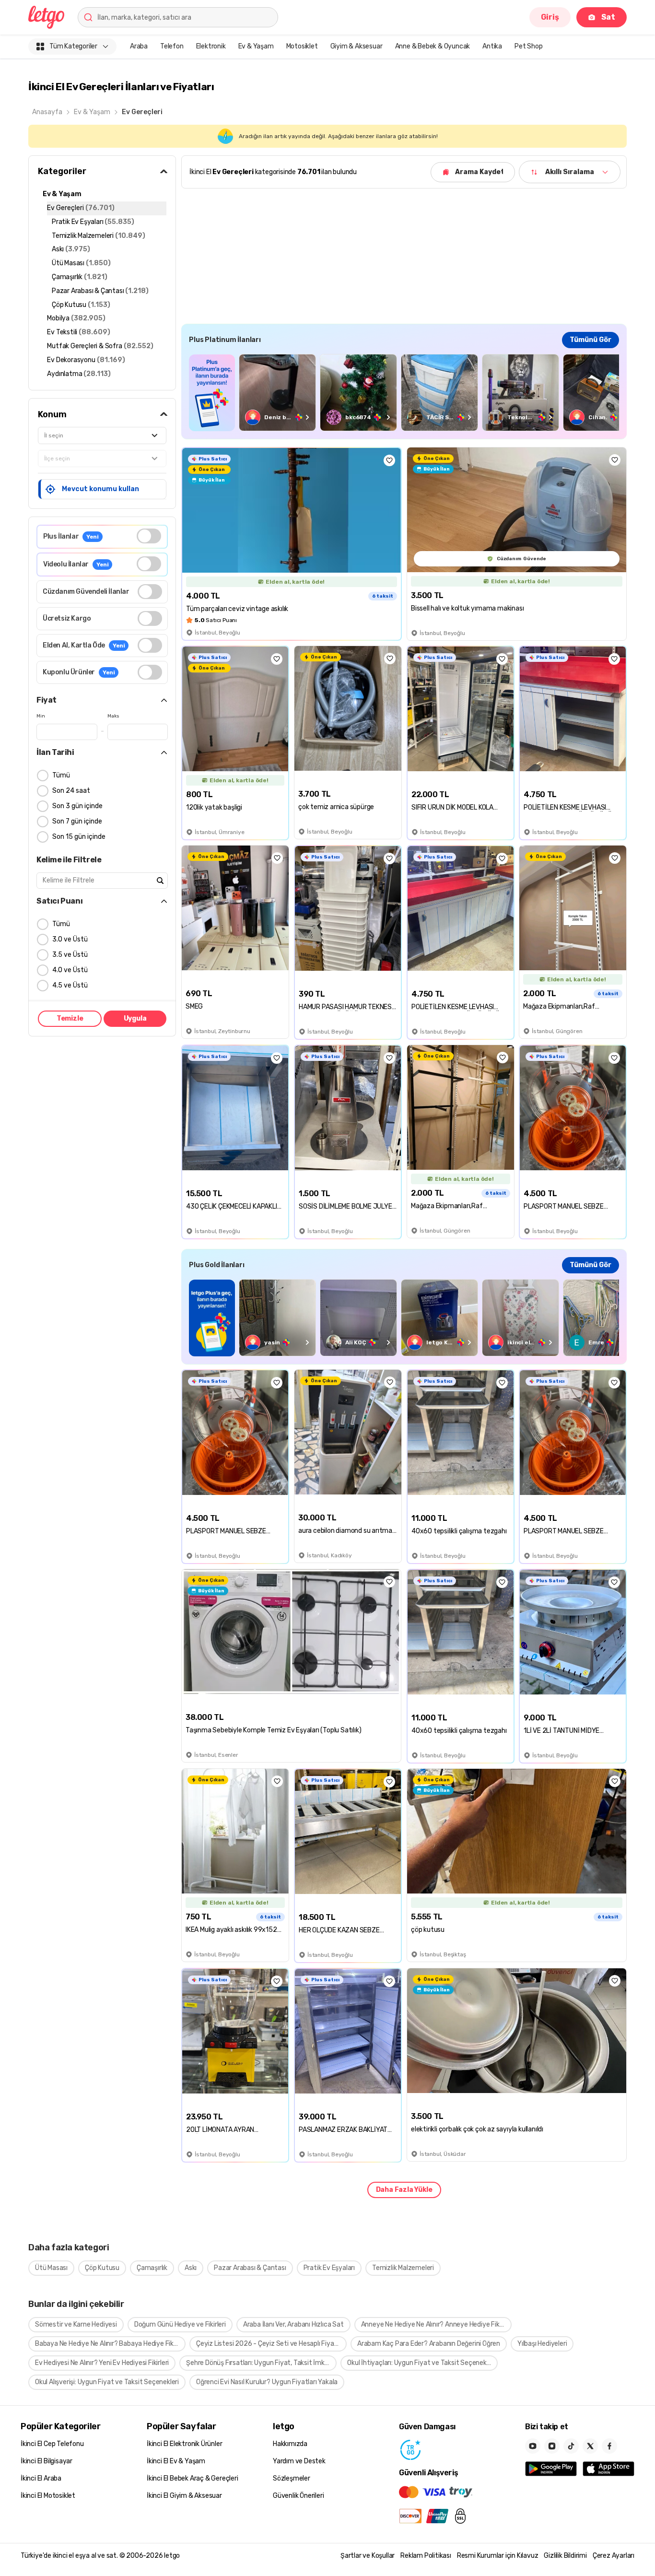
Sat (608, 17)
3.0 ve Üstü (70, 939)
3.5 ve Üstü (70, 955)
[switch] (149, 536)
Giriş (550, 17)
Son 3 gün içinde (77, 806)
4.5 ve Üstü (70, 985)
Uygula (135, 1018)
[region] (404, 393)
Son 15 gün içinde (79, 837)
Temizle (70, 1018)
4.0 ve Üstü (70, 970)
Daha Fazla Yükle (404, 2190)
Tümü (61, 775)
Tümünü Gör (591, 340)
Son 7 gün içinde (77, 821)
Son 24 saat (71, 791)
